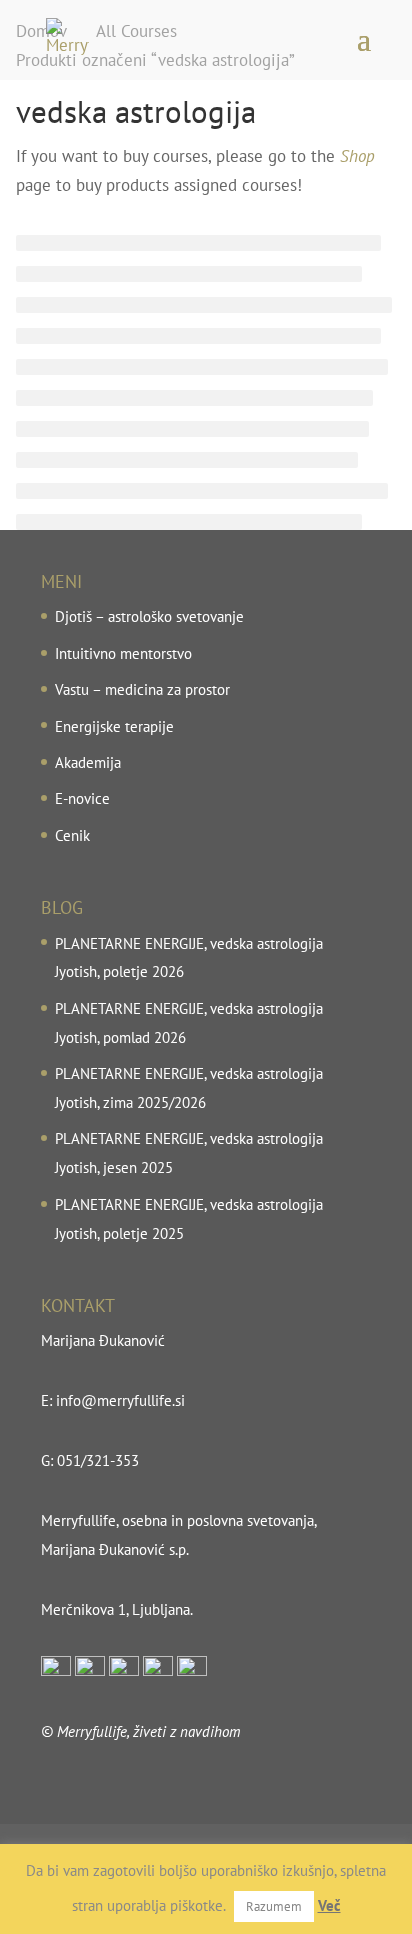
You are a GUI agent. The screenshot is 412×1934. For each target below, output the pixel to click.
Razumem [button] (274, 1906)
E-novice (82, 798)
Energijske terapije (114, 726)
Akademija (88, 762)
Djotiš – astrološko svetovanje (149, 616)
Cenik (72, 835)
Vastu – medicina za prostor (142, 689)
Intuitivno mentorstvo (123, 653)
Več (329, 1905)
